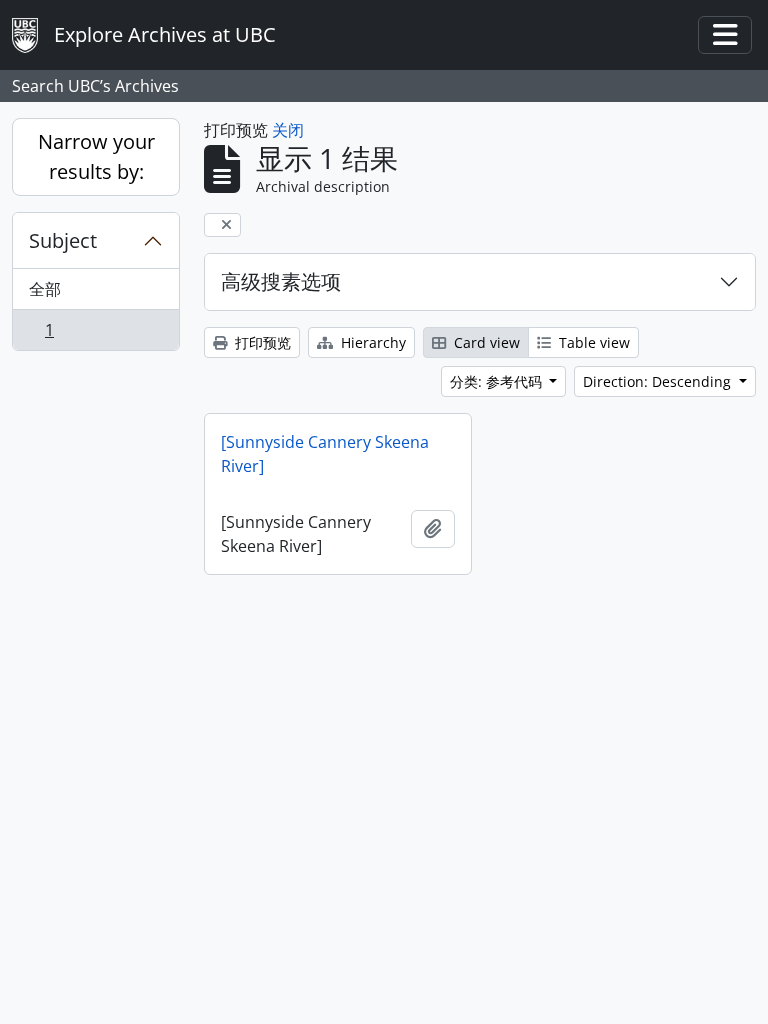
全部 (45, 289)
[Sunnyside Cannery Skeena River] (325, 454)
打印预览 (261, 342)
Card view (485, 342)
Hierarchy (371, 342)
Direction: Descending (659, 381)
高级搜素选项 (281, 281)
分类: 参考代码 (498, 381)
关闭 (288, 130)
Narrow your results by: (96, 156)
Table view (592, 342)
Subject (63, 240)
